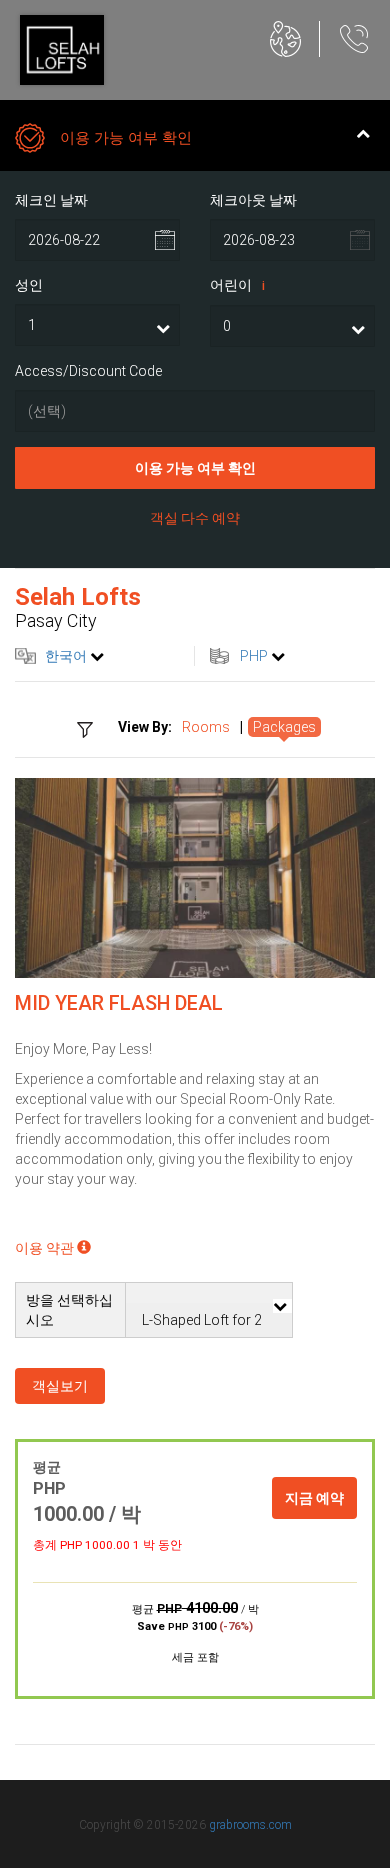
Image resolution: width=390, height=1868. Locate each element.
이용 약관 (46, 1248)
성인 (29, 285)
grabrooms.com (250, 1825)
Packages (284, 727)
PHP (254, 656)
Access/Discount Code (88, 371)
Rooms (206, 727)
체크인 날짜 (51, 200)
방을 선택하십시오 (69, 1310)
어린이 (237, 285)
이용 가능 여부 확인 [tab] (126, 138)
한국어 (66, 656)
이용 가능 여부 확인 (195, 468)
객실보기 (60, 1386)
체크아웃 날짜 (253, 200)
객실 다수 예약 (195, 518)
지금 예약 (314, 1498)
